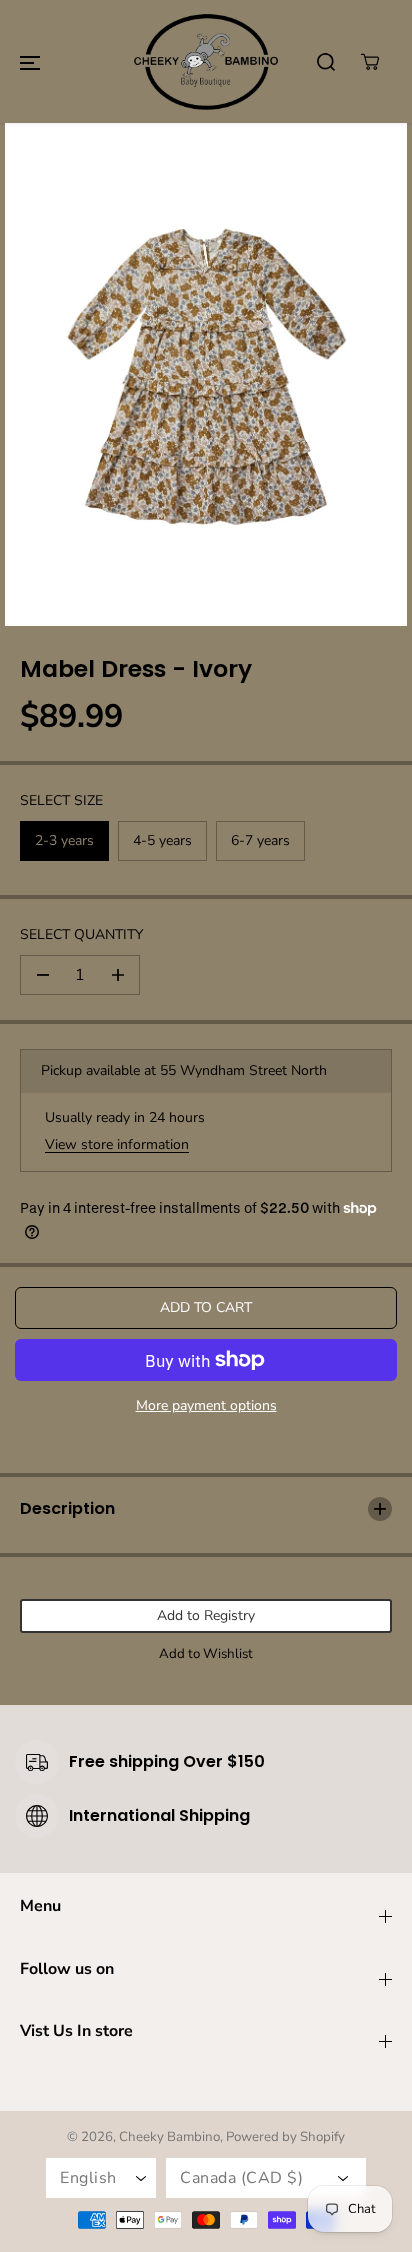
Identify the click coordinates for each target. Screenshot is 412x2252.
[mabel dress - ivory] (206, 374)
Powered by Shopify (285, 2137)
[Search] (326, 62)
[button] (30, 62)
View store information (117, 1144)
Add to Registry (206, 1615)
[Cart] (370, 62)
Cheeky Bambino (169, 2137)
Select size (61, 800)
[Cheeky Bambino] (206, 61)
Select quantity (81, 934)
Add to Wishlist (206, 1654)
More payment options (206, 1405)
